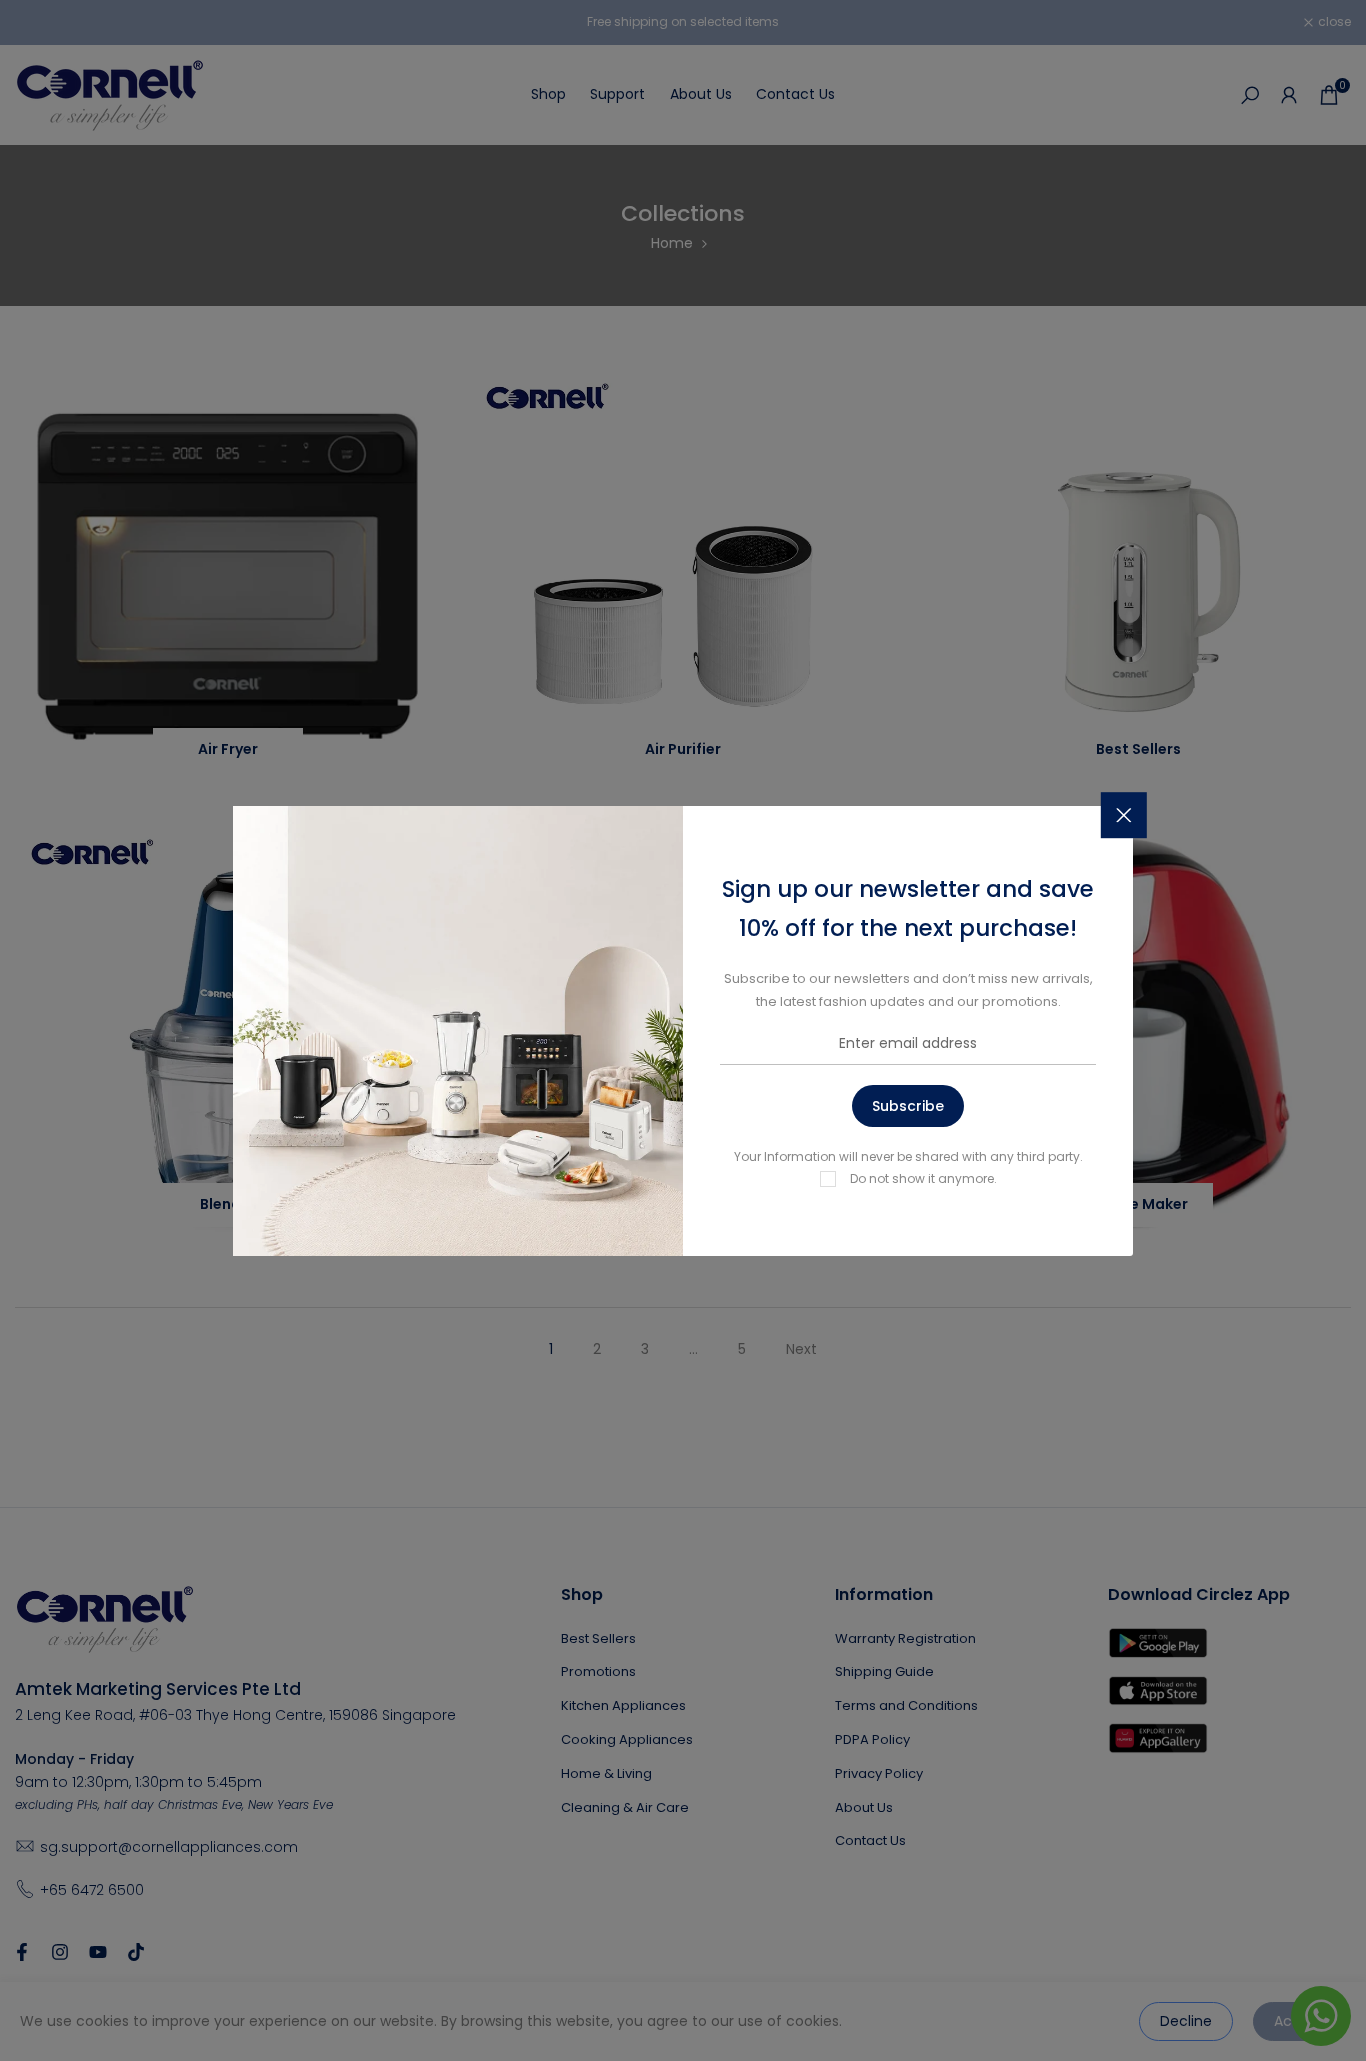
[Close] (1124, 815)
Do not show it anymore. (923, 1178)
